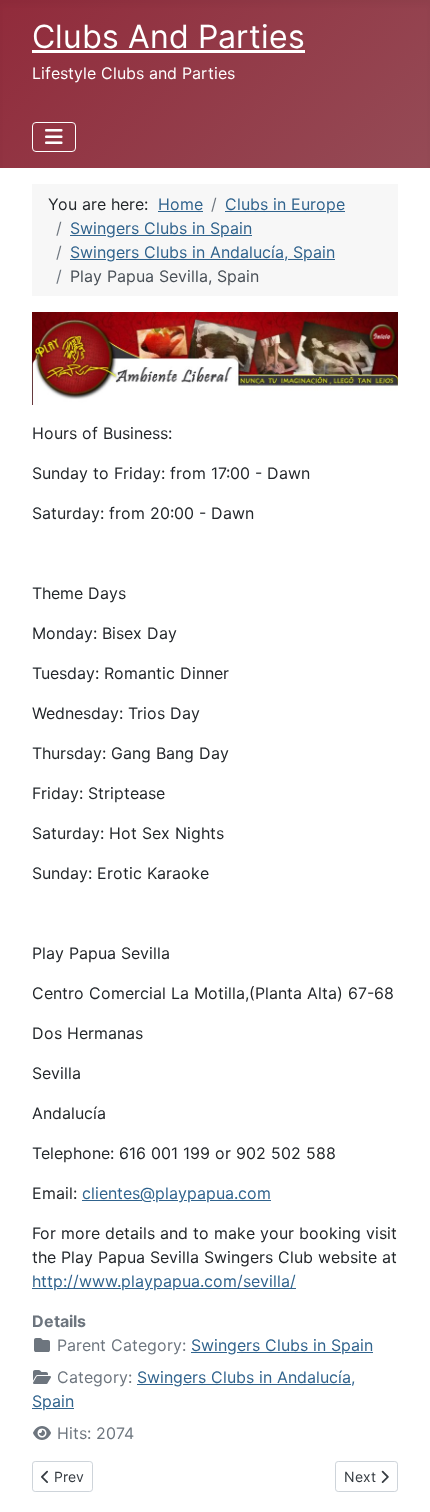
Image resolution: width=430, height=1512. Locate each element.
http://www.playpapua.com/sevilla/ (164, 1281)
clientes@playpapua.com (176, 1193)
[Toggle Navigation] (54, 137)
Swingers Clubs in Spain (282, 1345)
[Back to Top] (395, 1475)
